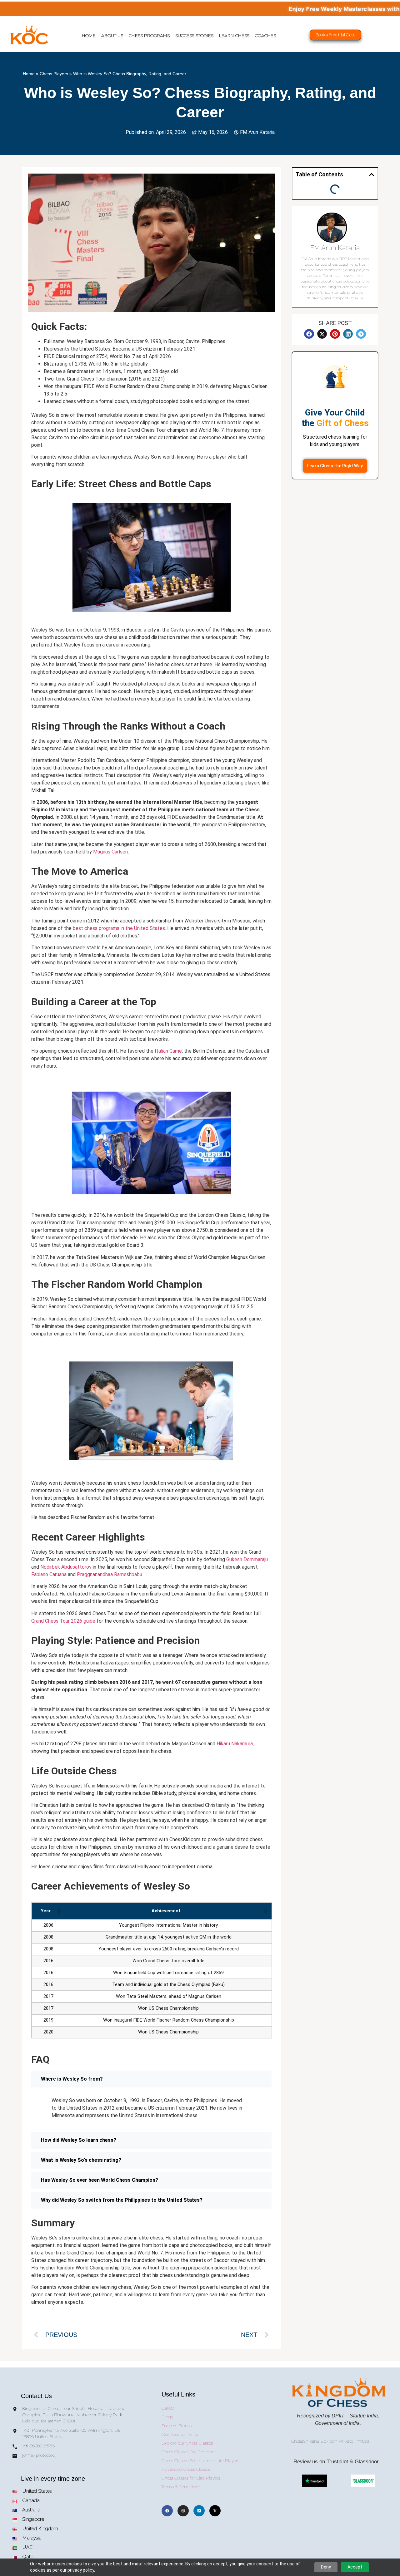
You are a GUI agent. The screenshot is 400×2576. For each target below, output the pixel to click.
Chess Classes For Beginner (189, 2452)
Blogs (167, 2417)
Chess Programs (149, 36)
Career (168, 2408)
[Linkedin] (199, 2511)
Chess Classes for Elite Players (191, 2478)
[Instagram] (183, 2511)
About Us (112, 36)
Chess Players (54, 74)
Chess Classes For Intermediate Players (200, 2460)
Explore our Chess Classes (187, 2443)
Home (89, 36)
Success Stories (194, 36)
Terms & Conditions (181, 2487)
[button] (58, 1911)
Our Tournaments (180, 2434)
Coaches (265, 36)
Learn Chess (234, 36)
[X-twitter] (215, 2511)
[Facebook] (167, 2511)
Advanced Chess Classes (186, 2469)
